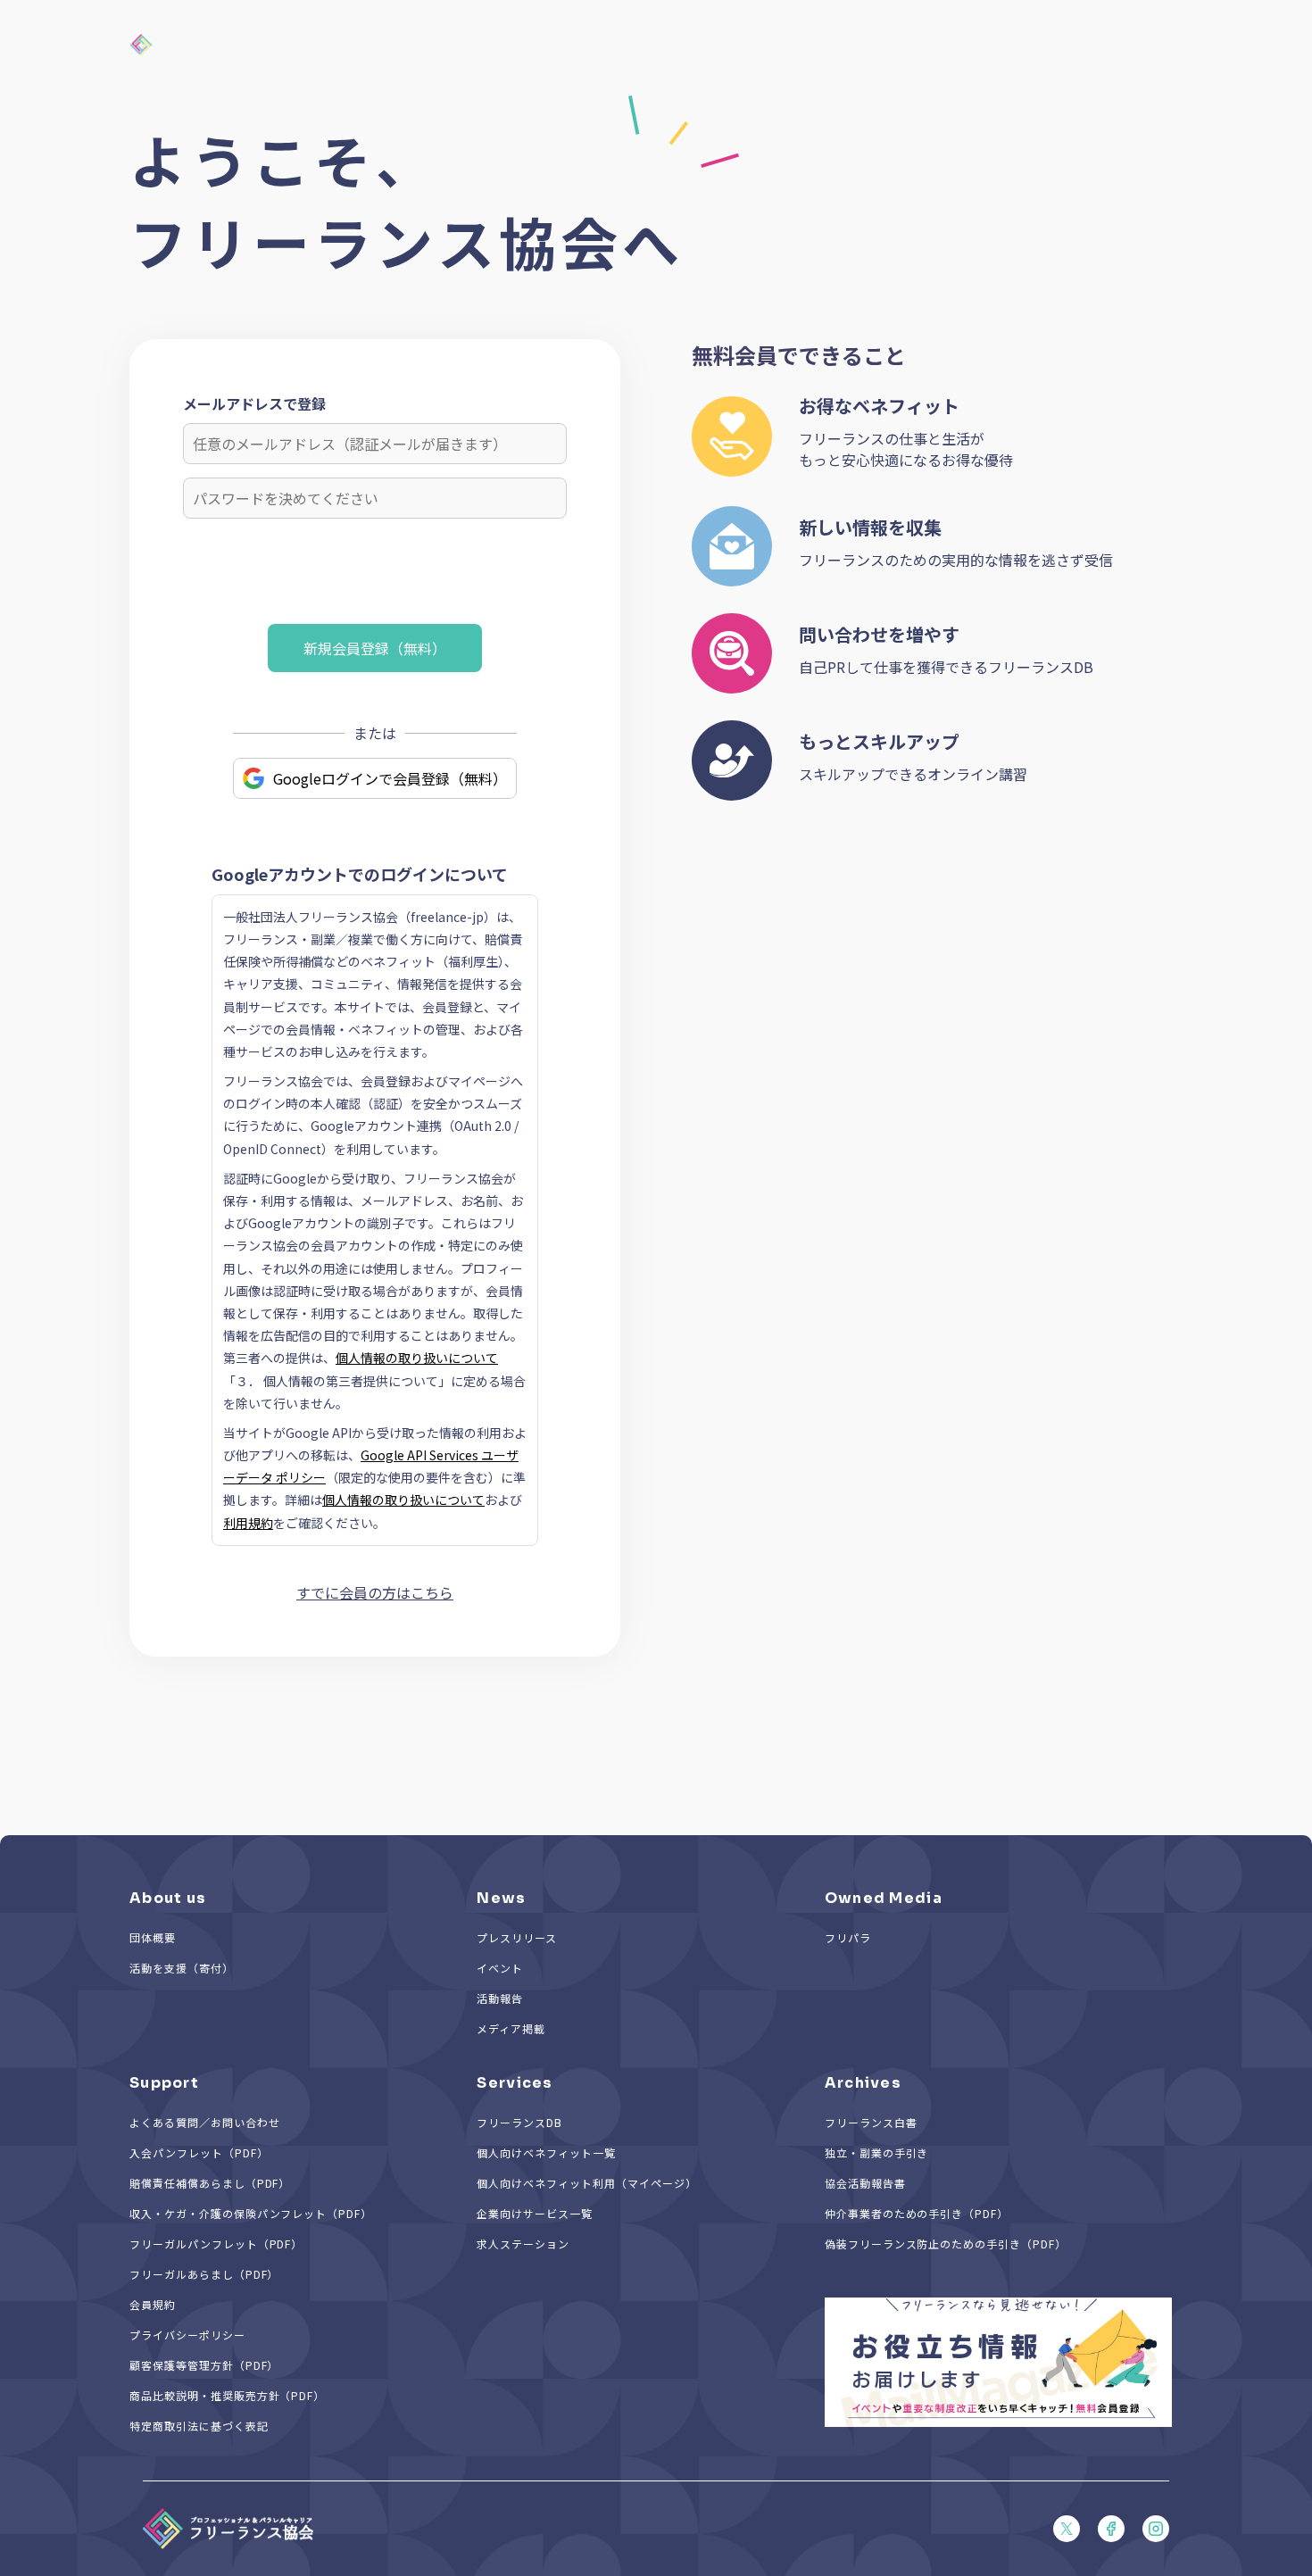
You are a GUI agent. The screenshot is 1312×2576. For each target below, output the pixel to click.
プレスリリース (517, 1937)
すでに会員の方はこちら (375, 1592)
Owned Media (884, 1898)
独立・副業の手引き (877, 2152)
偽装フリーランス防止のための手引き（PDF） (946, 2244)
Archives (863, 2083)
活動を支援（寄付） (182, 1968)
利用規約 (248, 1523)
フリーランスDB (519, 2122)
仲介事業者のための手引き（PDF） (917, 2213)
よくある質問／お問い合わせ (204, 2122)
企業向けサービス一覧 (535, 2213)
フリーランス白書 (871, 2122)
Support (164, 2083)
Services (515, 2083)
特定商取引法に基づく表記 (199, 2426)
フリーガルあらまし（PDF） (204, 2274)
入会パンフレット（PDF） (199, 2152)
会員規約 (153, 2304)
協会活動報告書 (865, 2183)
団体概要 (153, 1937)
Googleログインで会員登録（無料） (390, 778)
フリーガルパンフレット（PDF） (216, 2244)
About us (168, 1898)
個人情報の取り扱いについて (417, 1358)
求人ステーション (523, 2244)
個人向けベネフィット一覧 (546, 2152)
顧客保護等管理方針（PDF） (204, 2365)
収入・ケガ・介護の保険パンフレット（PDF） (251, 2213)
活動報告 (500, 1998)
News (501, 1898)
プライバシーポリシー (187, 2335)
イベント (500, 1968)
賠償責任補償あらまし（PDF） (210, 2183)
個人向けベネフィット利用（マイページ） (586, 2183)
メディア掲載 (511, 2028)
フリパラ (848, 1937)
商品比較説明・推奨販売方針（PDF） (227, 2395)
